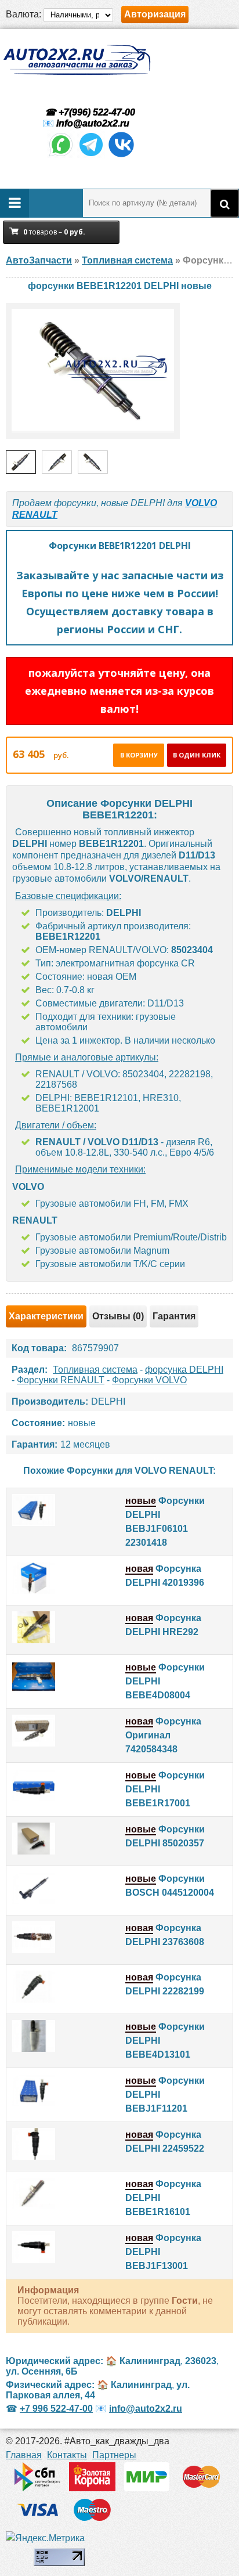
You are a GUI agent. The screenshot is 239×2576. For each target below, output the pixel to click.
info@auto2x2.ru (93, 123)
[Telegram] (91, 155)
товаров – (54, 232)
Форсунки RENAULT (61, 1380)
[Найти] (224, 203)
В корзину (139, 755)
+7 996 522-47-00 (56, 2409)
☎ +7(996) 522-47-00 (89, 112)
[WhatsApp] (61, 155)
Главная (24, 2455)
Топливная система (95, 1370)
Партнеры (114, 2455)
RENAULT (35, 515)
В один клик (197, 755)
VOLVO (201, 503)
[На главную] (77, 60)
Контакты (67, 2455)
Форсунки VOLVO (149, 1380)
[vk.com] (121, 155)
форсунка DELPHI (184, 1370)
